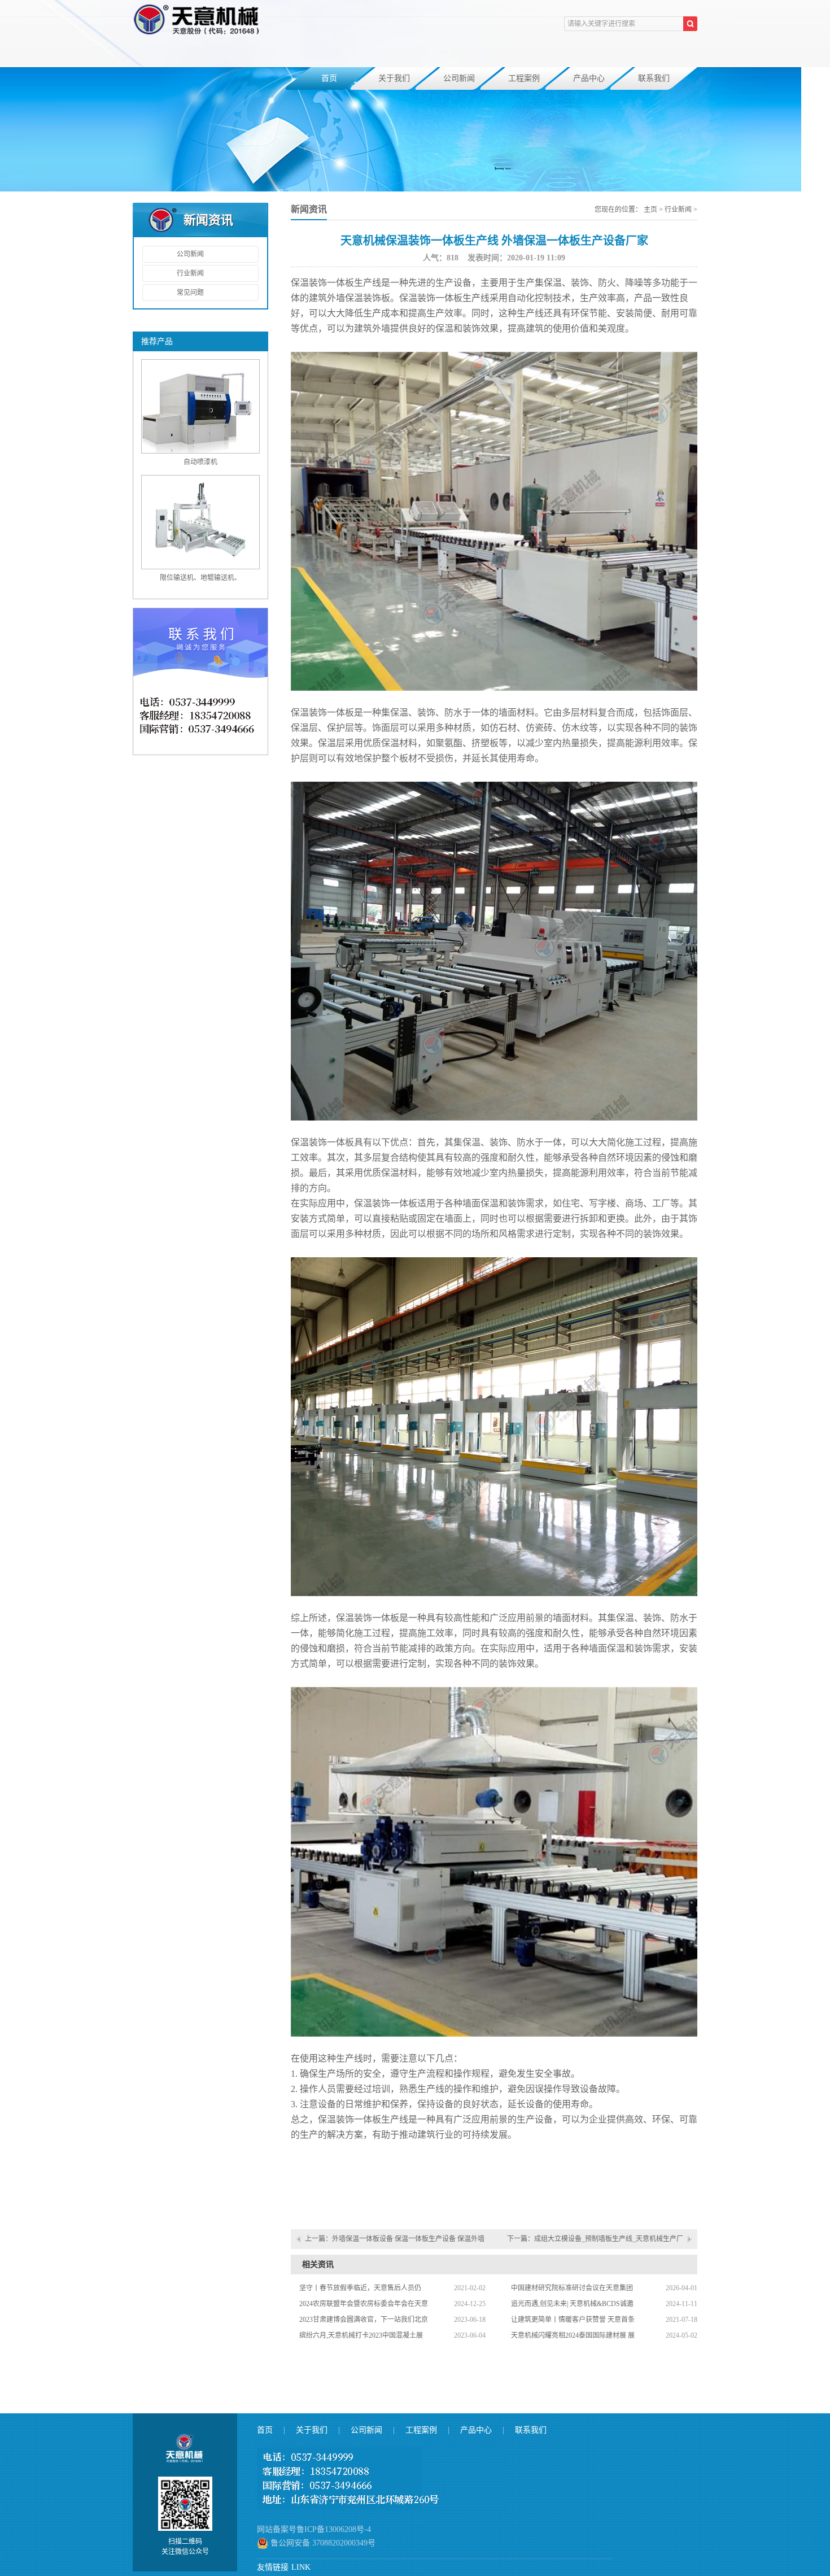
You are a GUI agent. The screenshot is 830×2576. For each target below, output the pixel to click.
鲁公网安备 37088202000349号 (322, 2543)
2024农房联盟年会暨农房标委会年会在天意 (364, 2304)
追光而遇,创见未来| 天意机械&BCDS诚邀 (572, 2304)
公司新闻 (459, 78)
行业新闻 (190, 273)
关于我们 (394, 78)
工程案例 (524, 78)
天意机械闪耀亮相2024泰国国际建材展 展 (573, 2335)
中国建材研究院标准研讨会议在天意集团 (572, 2288)
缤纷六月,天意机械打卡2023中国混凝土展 (361, 2335)
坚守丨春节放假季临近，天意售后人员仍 (360, 2288)
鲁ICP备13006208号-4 (334, 2529)
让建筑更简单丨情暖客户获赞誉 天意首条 (573, 2320)
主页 (650, 210)
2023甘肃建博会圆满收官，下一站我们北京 (364, 2320)
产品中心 (589, 78)
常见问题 (190, 293)
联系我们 (654, 78)
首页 (329, 78)
